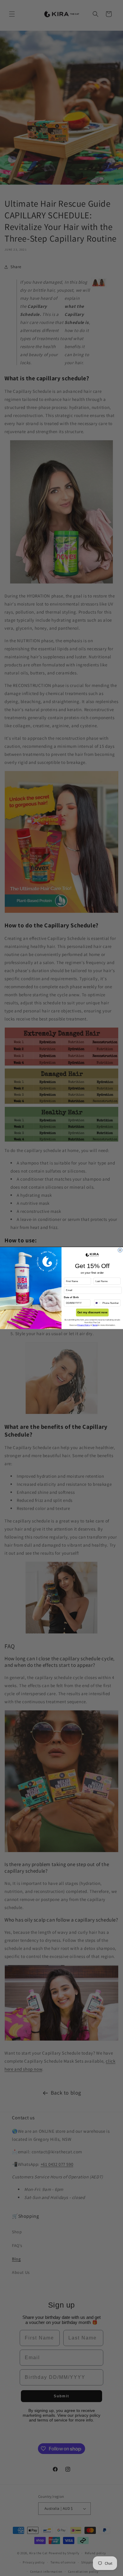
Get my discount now (92, 1312)
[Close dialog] (120, 1250)
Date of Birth (71, 1297)
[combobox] (98, 1303)
